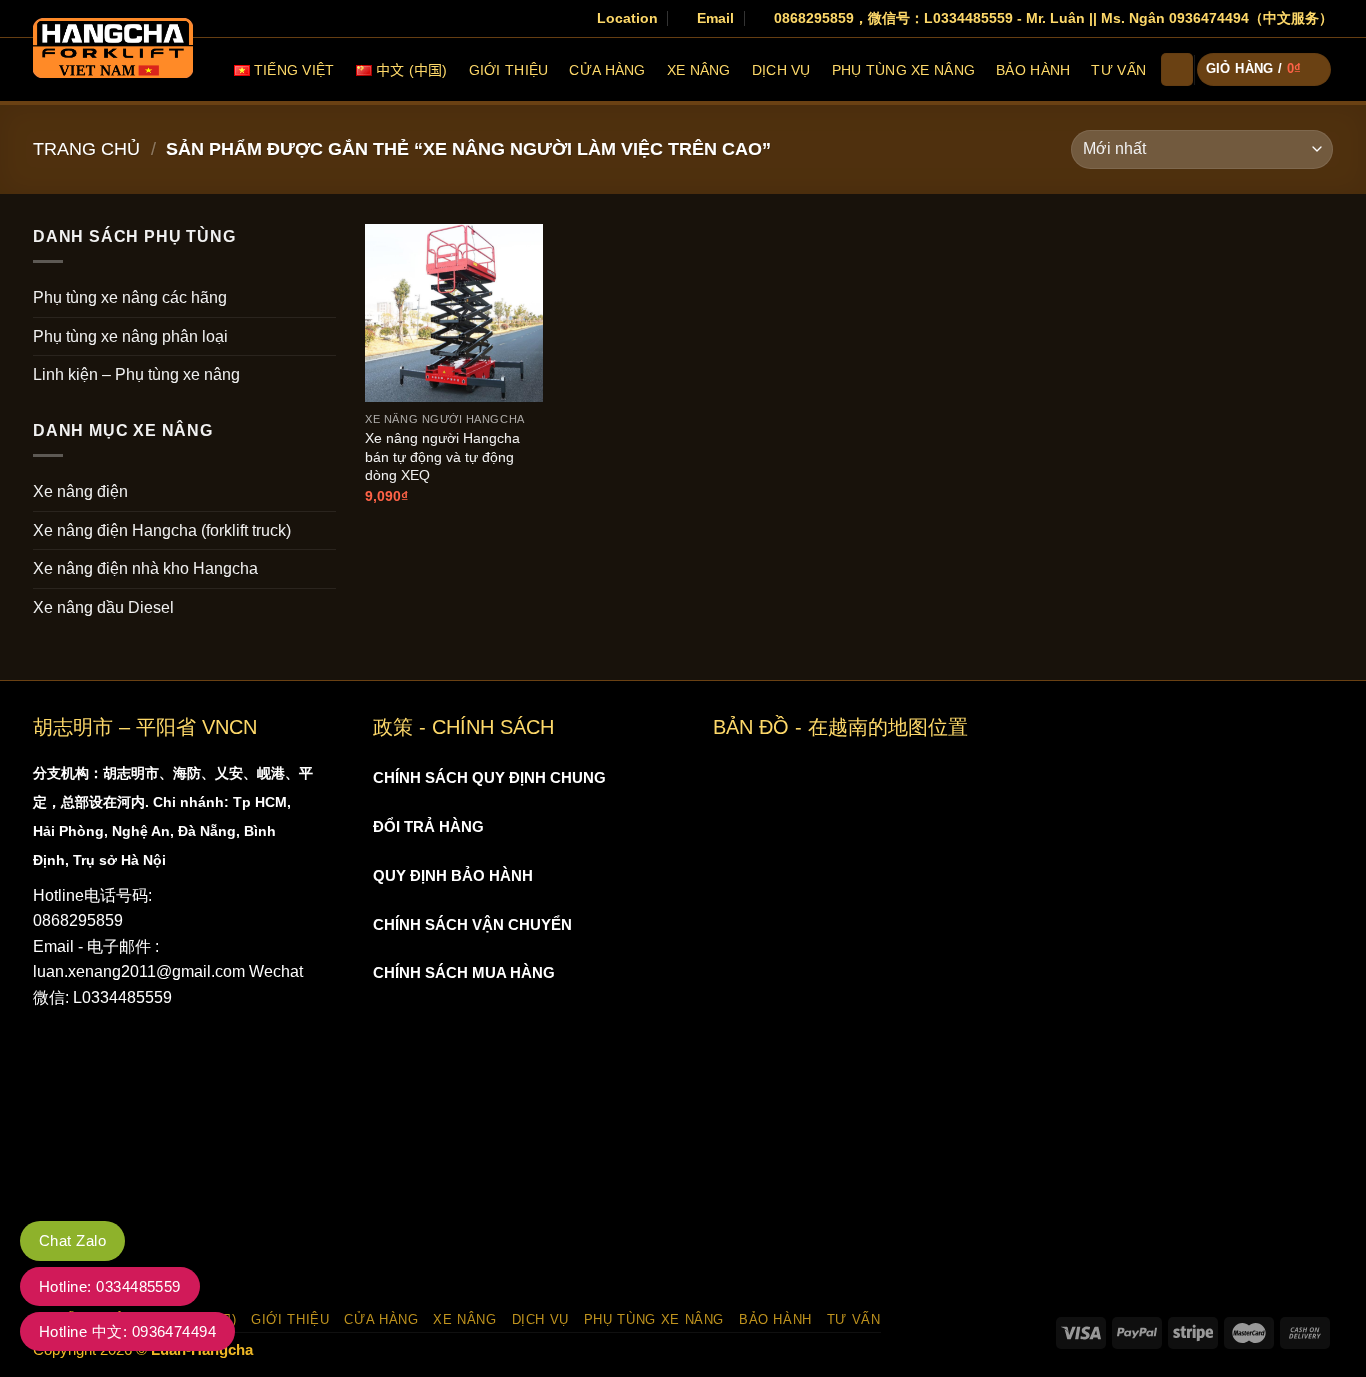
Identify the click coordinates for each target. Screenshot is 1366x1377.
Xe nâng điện (80, 491)
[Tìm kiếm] (1177, 69)
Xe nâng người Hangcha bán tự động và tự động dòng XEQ (442, 456)
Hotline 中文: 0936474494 (127, 1331)
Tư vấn (1118, 70)
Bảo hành (1033, 70)
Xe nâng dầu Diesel (103, 607)
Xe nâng (699, 70)
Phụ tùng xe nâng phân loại (130, 336)
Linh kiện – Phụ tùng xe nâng (136, 374)
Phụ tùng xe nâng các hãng (130, 297)
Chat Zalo (72, 1240)
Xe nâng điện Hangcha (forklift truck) (162, 530)
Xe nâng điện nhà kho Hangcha (145, 568)
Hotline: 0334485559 (110, 1286)
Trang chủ (86, 148)
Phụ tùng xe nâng (903, 70)
